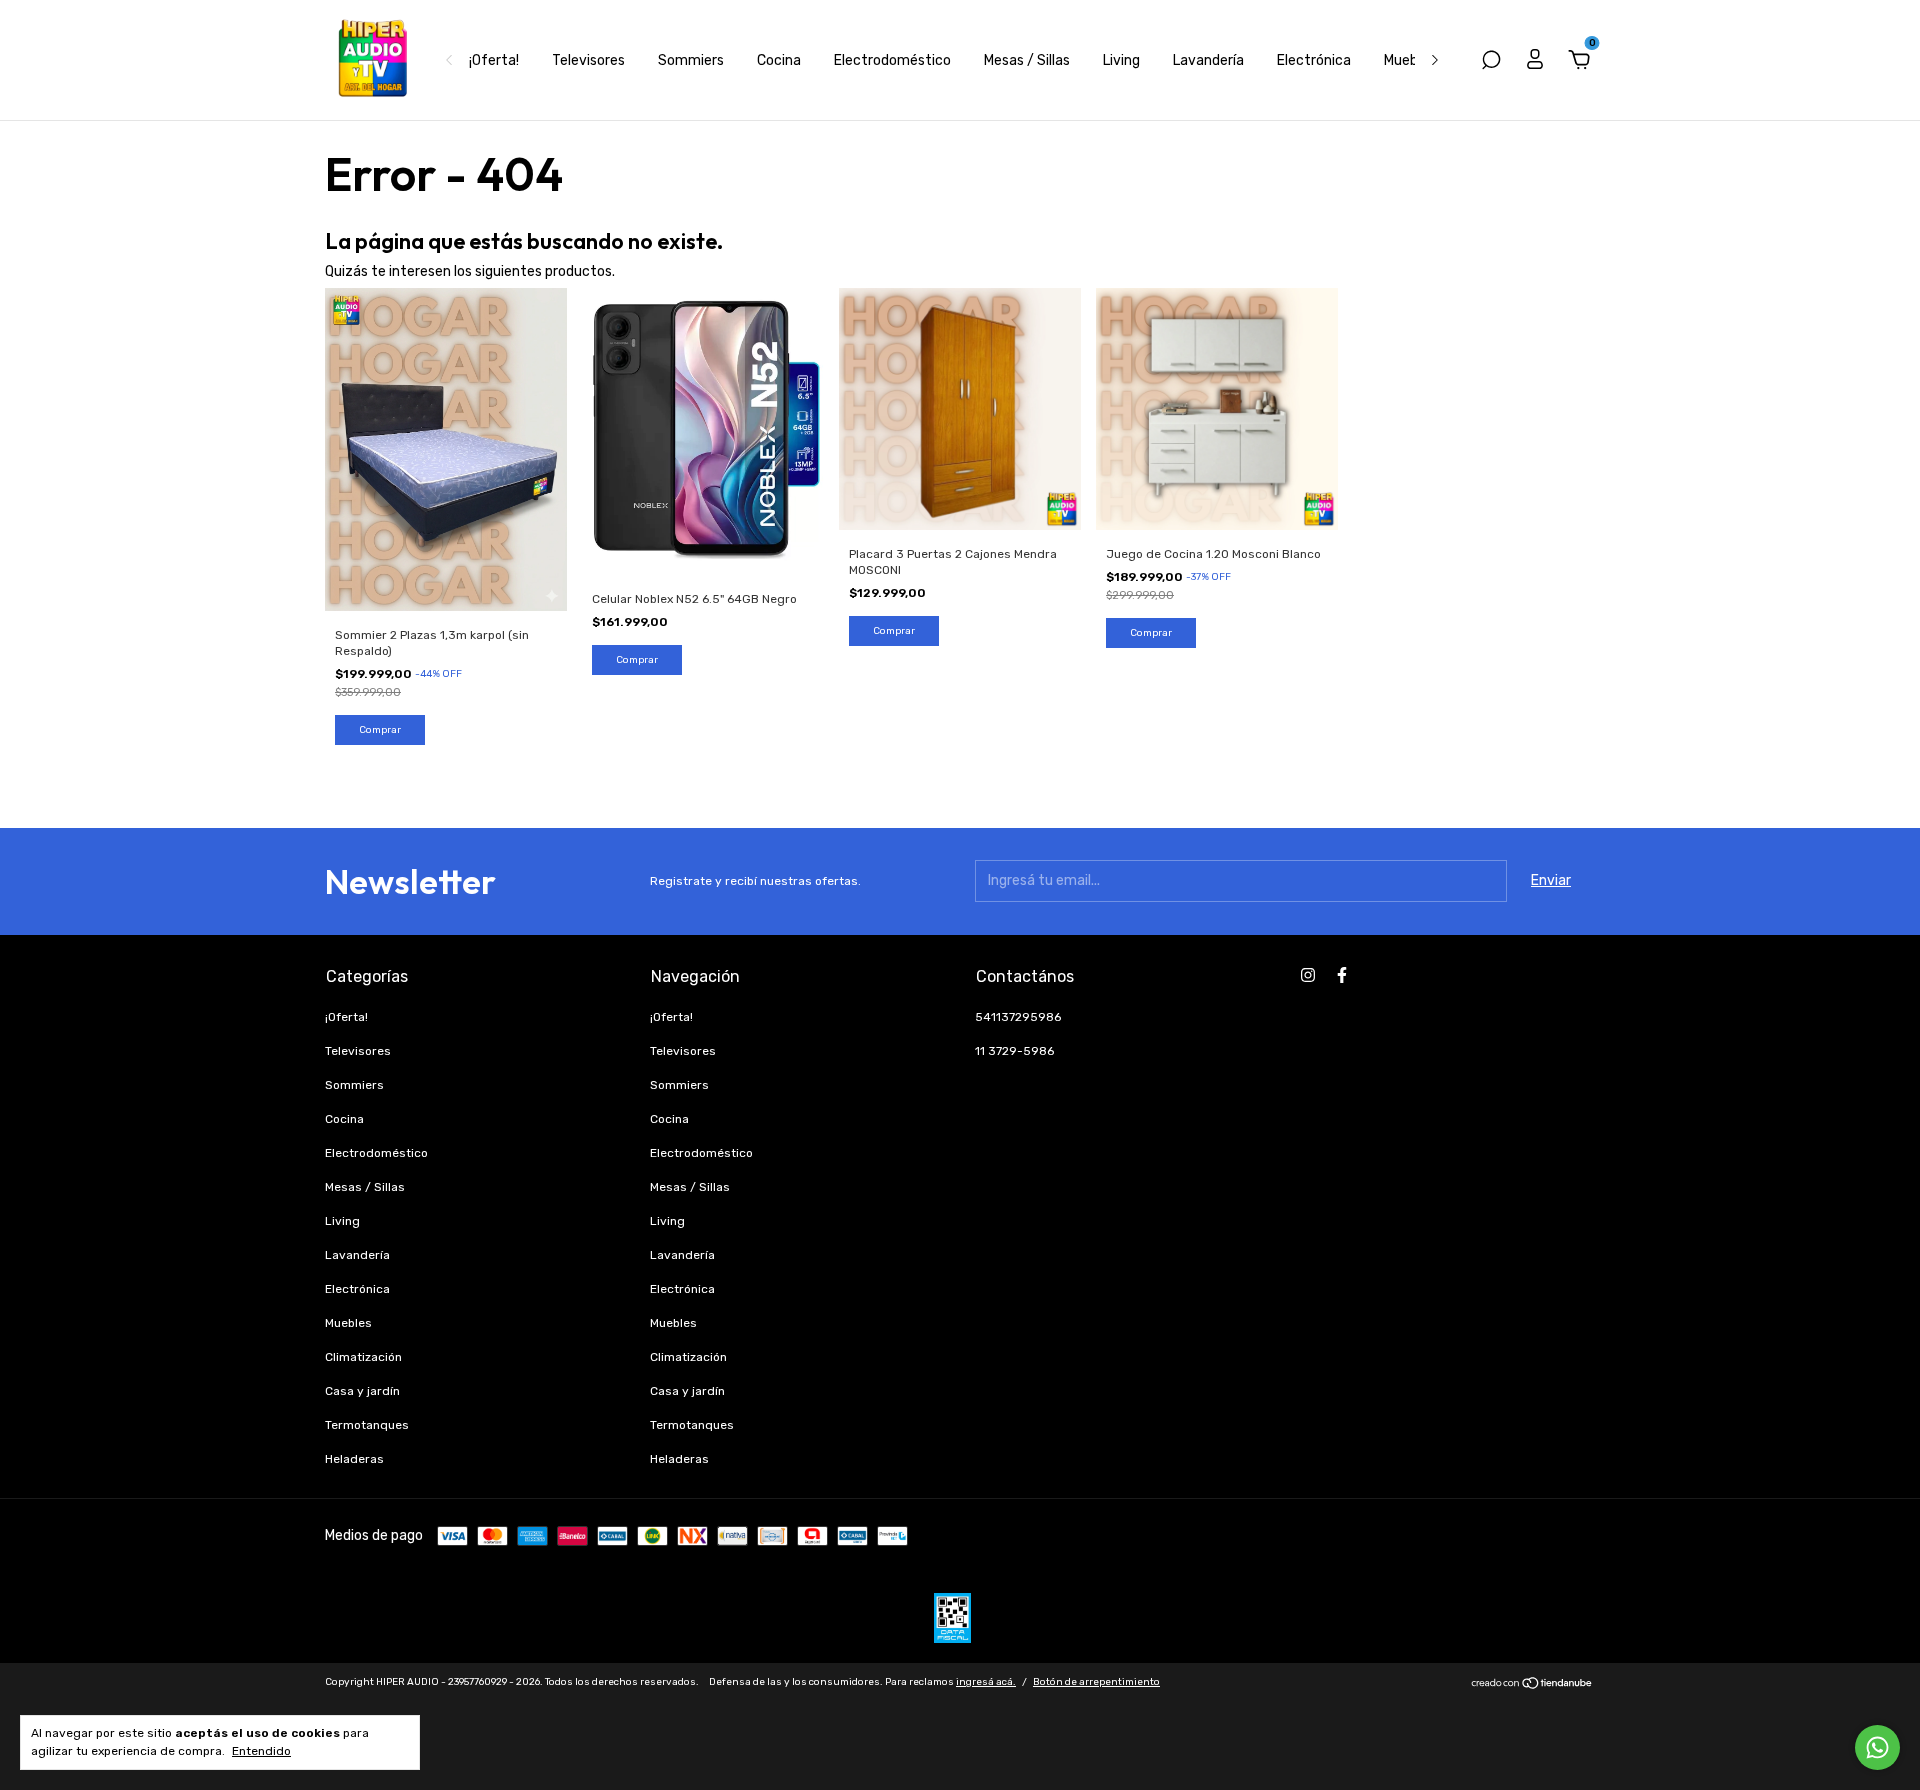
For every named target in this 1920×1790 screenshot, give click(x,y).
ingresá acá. (986, 1682)
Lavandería (1208, 60)
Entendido (261, 1751)
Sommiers (691, 60)
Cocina (779, 60)
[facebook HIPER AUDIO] (1342, 975)
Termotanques (367, 1425)
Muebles (1410, 60)
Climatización (363, 1357)
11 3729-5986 (1014, 1051)
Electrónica (1314, 60)
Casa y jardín (362, 1391)
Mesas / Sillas (1027, 60)
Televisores (588, 60)
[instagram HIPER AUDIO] (1308, 975)
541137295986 (1018, 1017)
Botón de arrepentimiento (1096, 1682)
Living (1121, 60)
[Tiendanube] (1532, 1685)
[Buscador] (1491, 62)
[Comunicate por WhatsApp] (1877, 1747)
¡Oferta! (494, 60)
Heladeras (354, 1459)
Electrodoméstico (892, 60)
